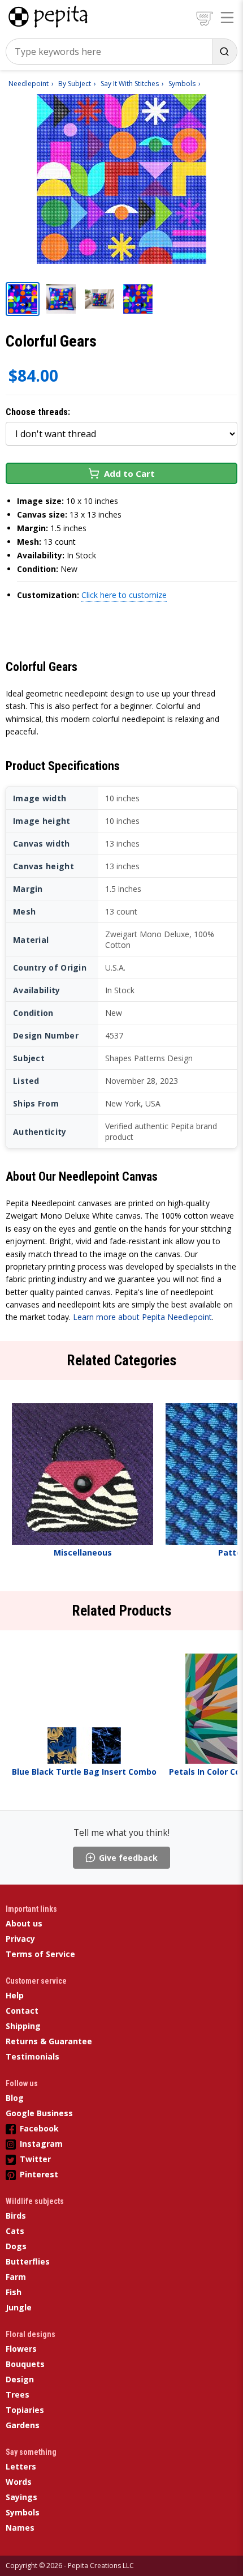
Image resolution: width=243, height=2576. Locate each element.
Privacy (20, 1939)
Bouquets (25, 2364)
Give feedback (128, 1858)
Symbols (23, 2512)
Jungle (19, 2307)
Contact (22, 2011)
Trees (18, 2395)
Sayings (21, 2497)
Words (19, 2482)
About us (24, 1923)
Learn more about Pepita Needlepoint (142, 1317)
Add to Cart (129, 473)
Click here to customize (124, 595)
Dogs (16, 2246)
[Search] (224, 52)
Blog (15, 2098)
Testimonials (32, 2056)
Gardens (23, 2425)
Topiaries (25, 2410)
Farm (16, 2277)
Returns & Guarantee (49, 2041)
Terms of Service (40, 1954)
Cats (15, 2231)
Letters (21, 2466)
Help (15, 1995)
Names (20, 2528)
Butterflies (28, 2261)
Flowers (21, 2349)
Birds (16, 2216)
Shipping (23, 2026)
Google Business (39, 2113)
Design (20, 2379)
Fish (14, 2292)
